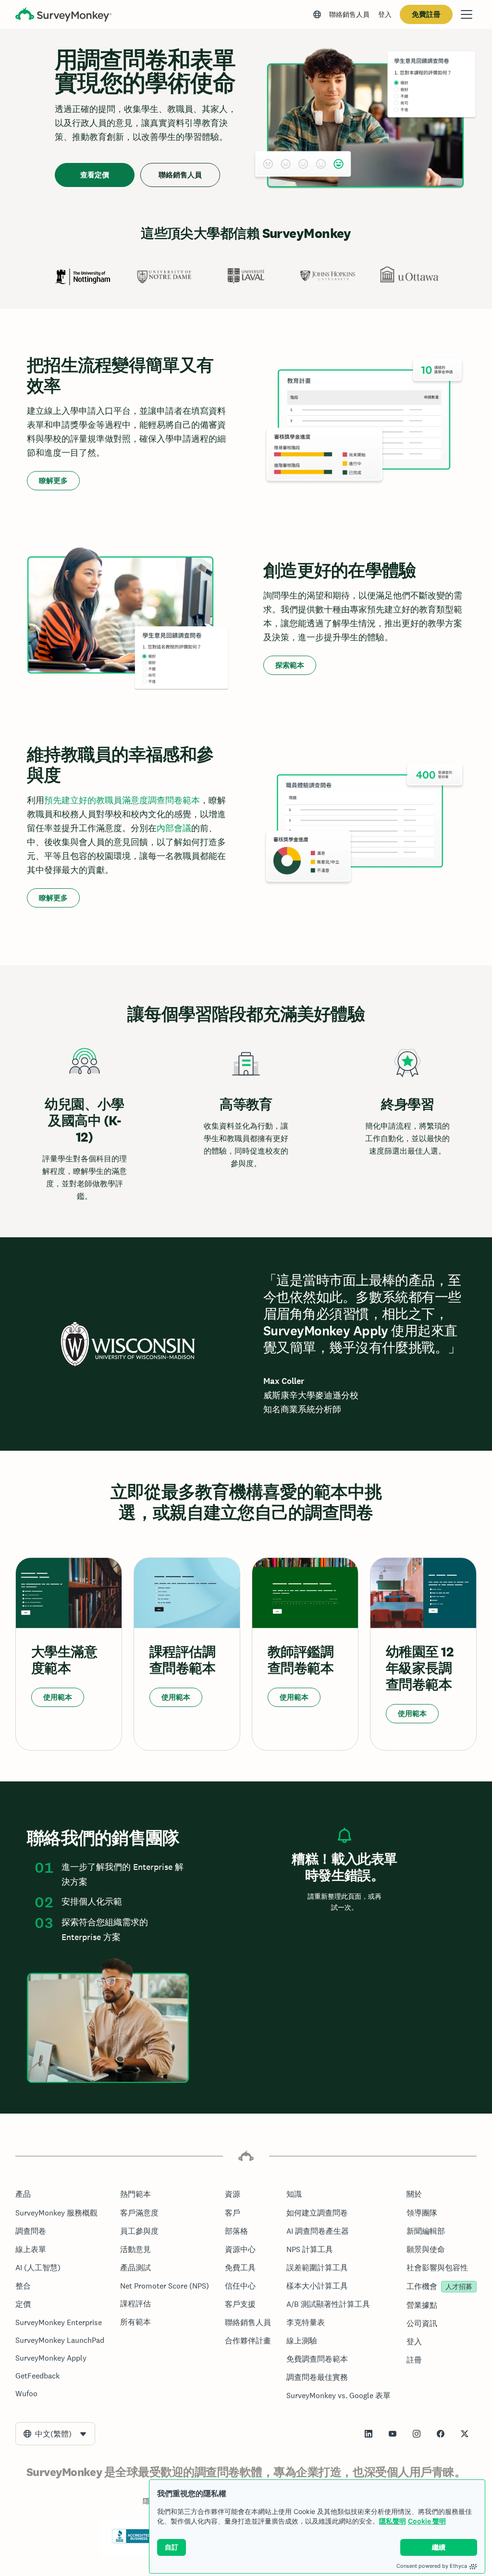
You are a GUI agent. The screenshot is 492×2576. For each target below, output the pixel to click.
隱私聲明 (393, 2521)
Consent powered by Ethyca (432, 2566)
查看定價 (95, 175)
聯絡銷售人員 (349, 14)
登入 (385, 14)
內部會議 (174, 828)
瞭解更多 (53, 480)
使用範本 (58, 1697)
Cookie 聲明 (427, 2521)
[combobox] (55, 2434)
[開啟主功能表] (467, 14)
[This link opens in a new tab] (369, 2434)
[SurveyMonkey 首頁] (63, 16)
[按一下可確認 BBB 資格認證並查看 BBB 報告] (132, 2541)
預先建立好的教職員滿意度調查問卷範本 (122, 800)
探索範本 (290, 665)
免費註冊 (426, 14)
